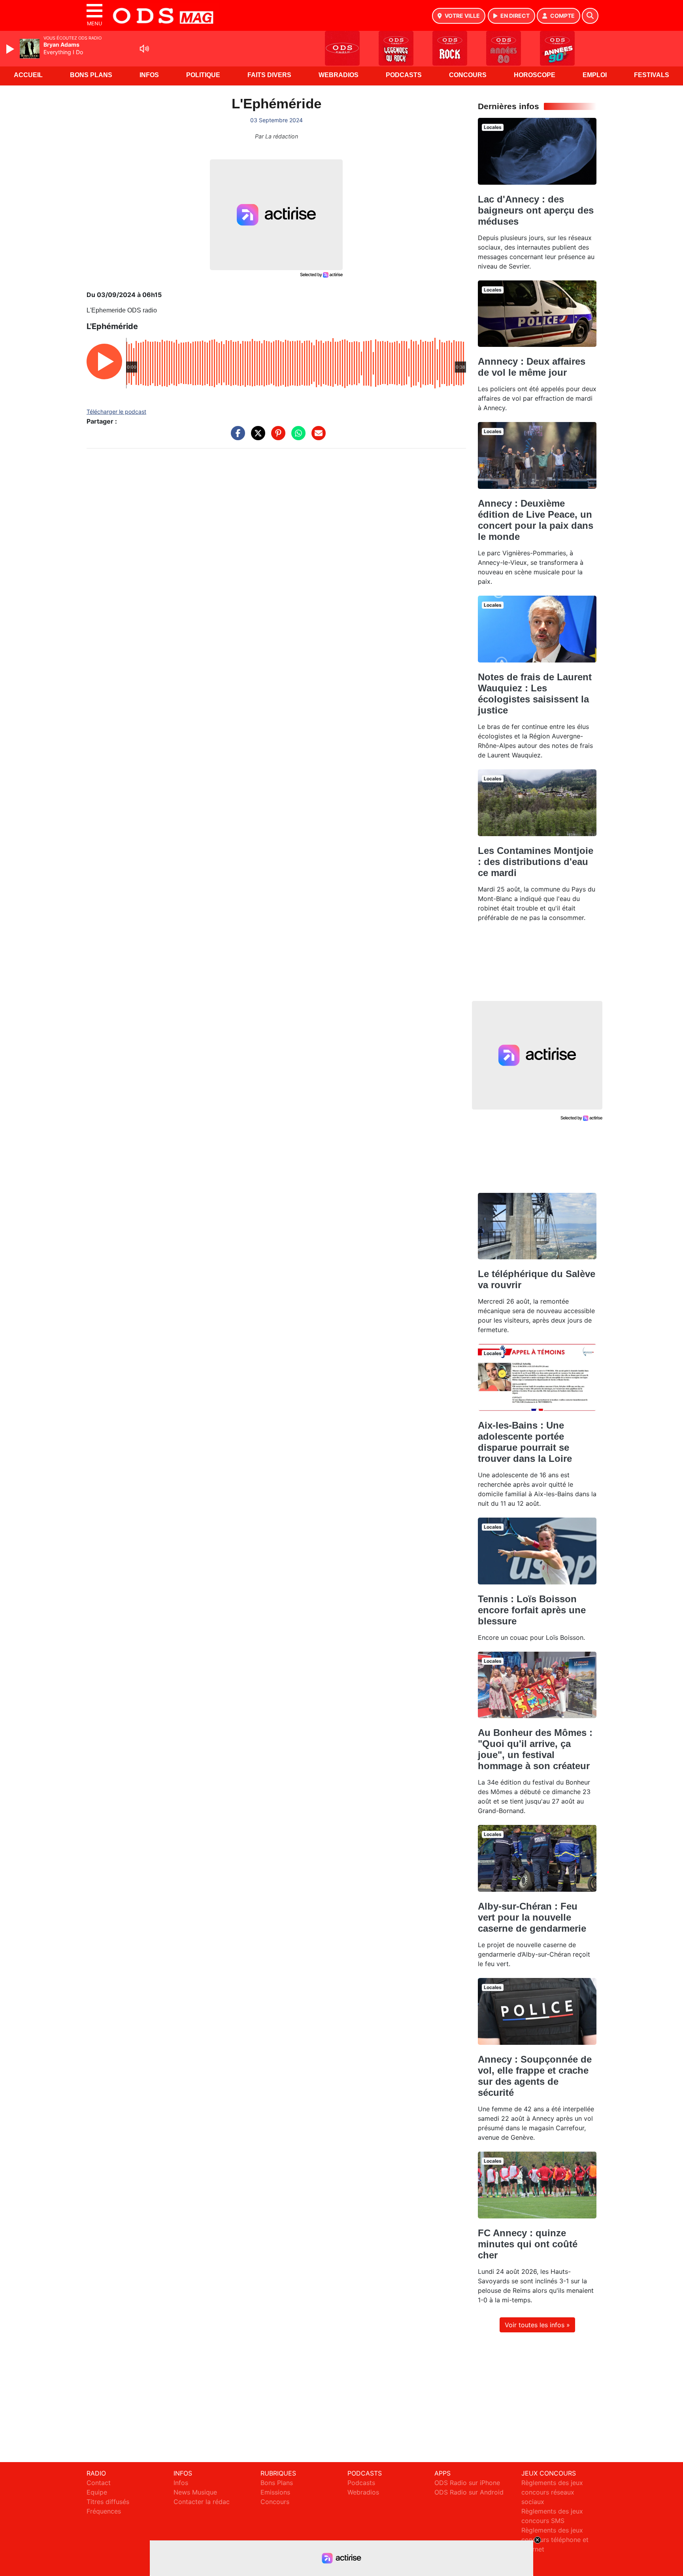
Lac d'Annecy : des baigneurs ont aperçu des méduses (536, 210)
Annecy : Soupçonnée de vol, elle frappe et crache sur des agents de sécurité (535, 2076)
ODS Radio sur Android (469, 2492)
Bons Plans (91, 75)
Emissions (275, 2492)
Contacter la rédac (202, 2502)
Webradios (339, 75)
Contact (99, 2483)
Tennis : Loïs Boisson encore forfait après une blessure (532, 1610)
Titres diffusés (108, 2502)
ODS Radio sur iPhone (467, 2483)
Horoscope (535, 75)
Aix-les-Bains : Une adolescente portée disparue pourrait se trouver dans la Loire (525, 1442)
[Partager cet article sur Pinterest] (276, 437)
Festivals (652, 75)
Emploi (595, 75)
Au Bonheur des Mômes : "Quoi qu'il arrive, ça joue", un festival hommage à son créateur (535, 1749)
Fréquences (104, 2511)
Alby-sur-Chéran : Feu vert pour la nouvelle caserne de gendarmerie (532, 1917)
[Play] (11, 49)
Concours (468, 75)
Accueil (28, 75)
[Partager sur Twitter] (256, 437)
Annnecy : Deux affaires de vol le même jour (532, 367)
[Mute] (144, 49)
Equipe (97, 2492)
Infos (149, 75)
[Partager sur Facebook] (236, 437)
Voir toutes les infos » (537, 2325)
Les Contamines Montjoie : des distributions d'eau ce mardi (536, 862)
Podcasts (404, 75)
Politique (203, 75)
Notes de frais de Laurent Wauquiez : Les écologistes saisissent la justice (535, 694)
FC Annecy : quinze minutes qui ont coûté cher (528, 2244)
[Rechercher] (590, 16)
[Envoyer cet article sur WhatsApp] (296, 437)
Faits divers (269, 75)
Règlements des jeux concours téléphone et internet (555, 2540)
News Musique (195, 2492)
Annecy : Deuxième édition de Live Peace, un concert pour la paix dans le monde (536, 520)
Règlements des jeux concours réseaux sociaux (552, 2492)
